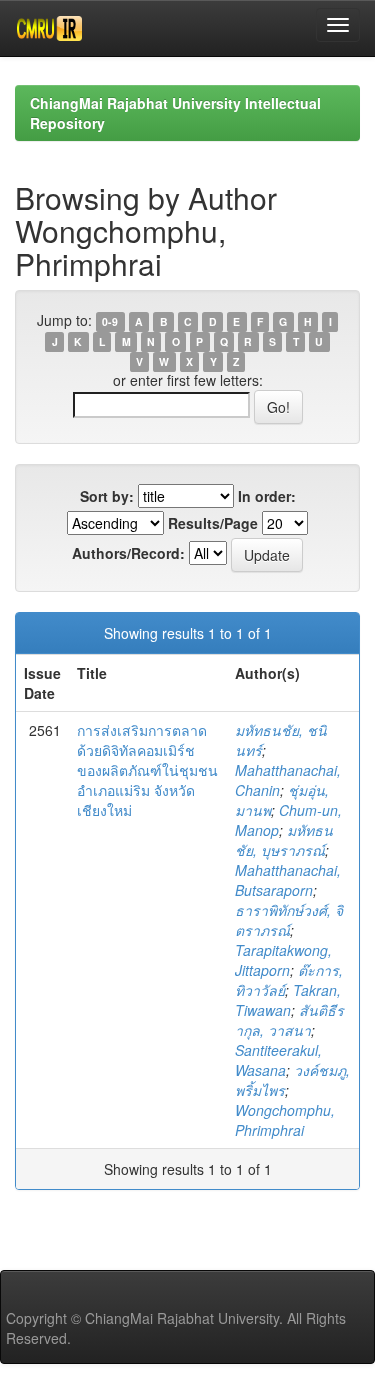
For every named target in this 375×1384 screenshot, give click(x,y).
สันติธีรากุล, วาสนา (289, 1020)
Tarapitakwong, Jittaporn (283, 960)
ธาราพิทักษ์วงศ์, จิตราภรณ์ (289, 920)
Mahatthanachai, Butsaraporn (288, 880)
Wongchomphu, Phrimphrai (285, 1120)
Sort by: (107, 496)
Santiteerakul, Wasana (278, 1060)
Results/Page (213, 523)
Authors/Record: (128, 553)
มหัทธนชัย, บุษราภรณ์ (284, 840)
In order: (267, 496)
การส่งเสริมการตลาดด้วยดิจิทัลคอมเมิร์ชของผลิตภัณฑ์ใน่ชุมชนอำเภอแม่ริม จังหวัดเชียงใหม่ (147, 770)
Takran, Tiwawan (288, 1000)
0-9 (110, 321)
